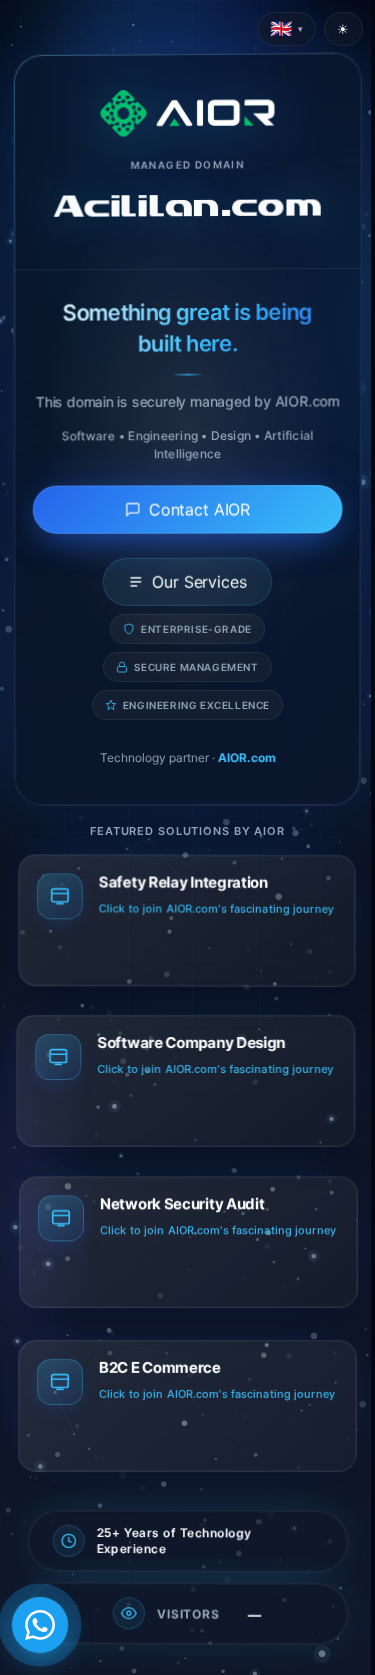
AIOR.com (247, 757)
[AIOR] (187, 112)
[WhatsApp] (40, 1625)
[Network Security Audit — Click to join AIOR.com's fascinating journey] (187, 1252)
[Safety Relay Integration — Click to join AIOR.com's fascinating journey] (187, 928)
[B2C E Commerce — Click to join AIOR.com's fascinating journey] (187, 1414)
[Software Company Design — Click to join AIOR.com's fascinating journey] (187, 1090)
